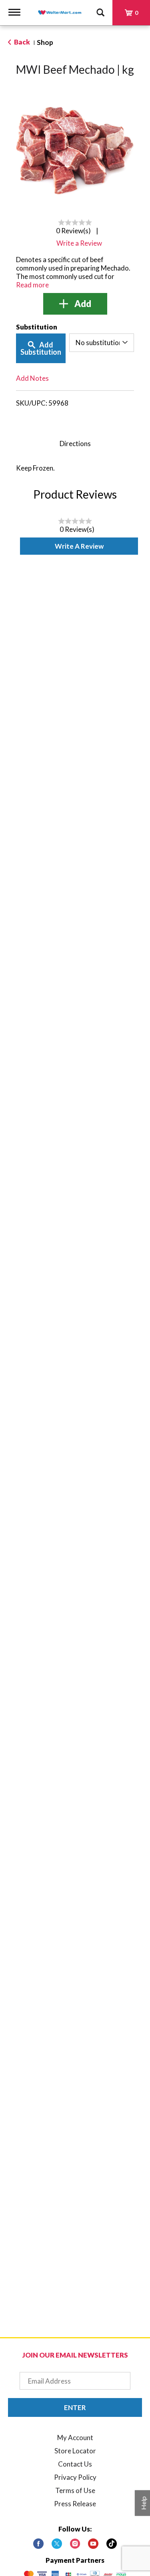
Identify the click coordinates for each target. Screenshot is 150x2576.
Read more (32, 285)
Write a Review (79, 546)
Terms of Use (75, 2490)
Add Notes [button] (32, 378)
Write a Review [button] (79, 243)
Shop (45, 42)
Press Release (75, 2504)
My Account (75, 2438)
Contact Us (75, 2464)
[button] (75, 304)
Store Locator (75, 2451)
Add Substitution (41, 348)
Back (21, 42)
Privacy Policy (75, 2477)
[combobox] (102, 343)
